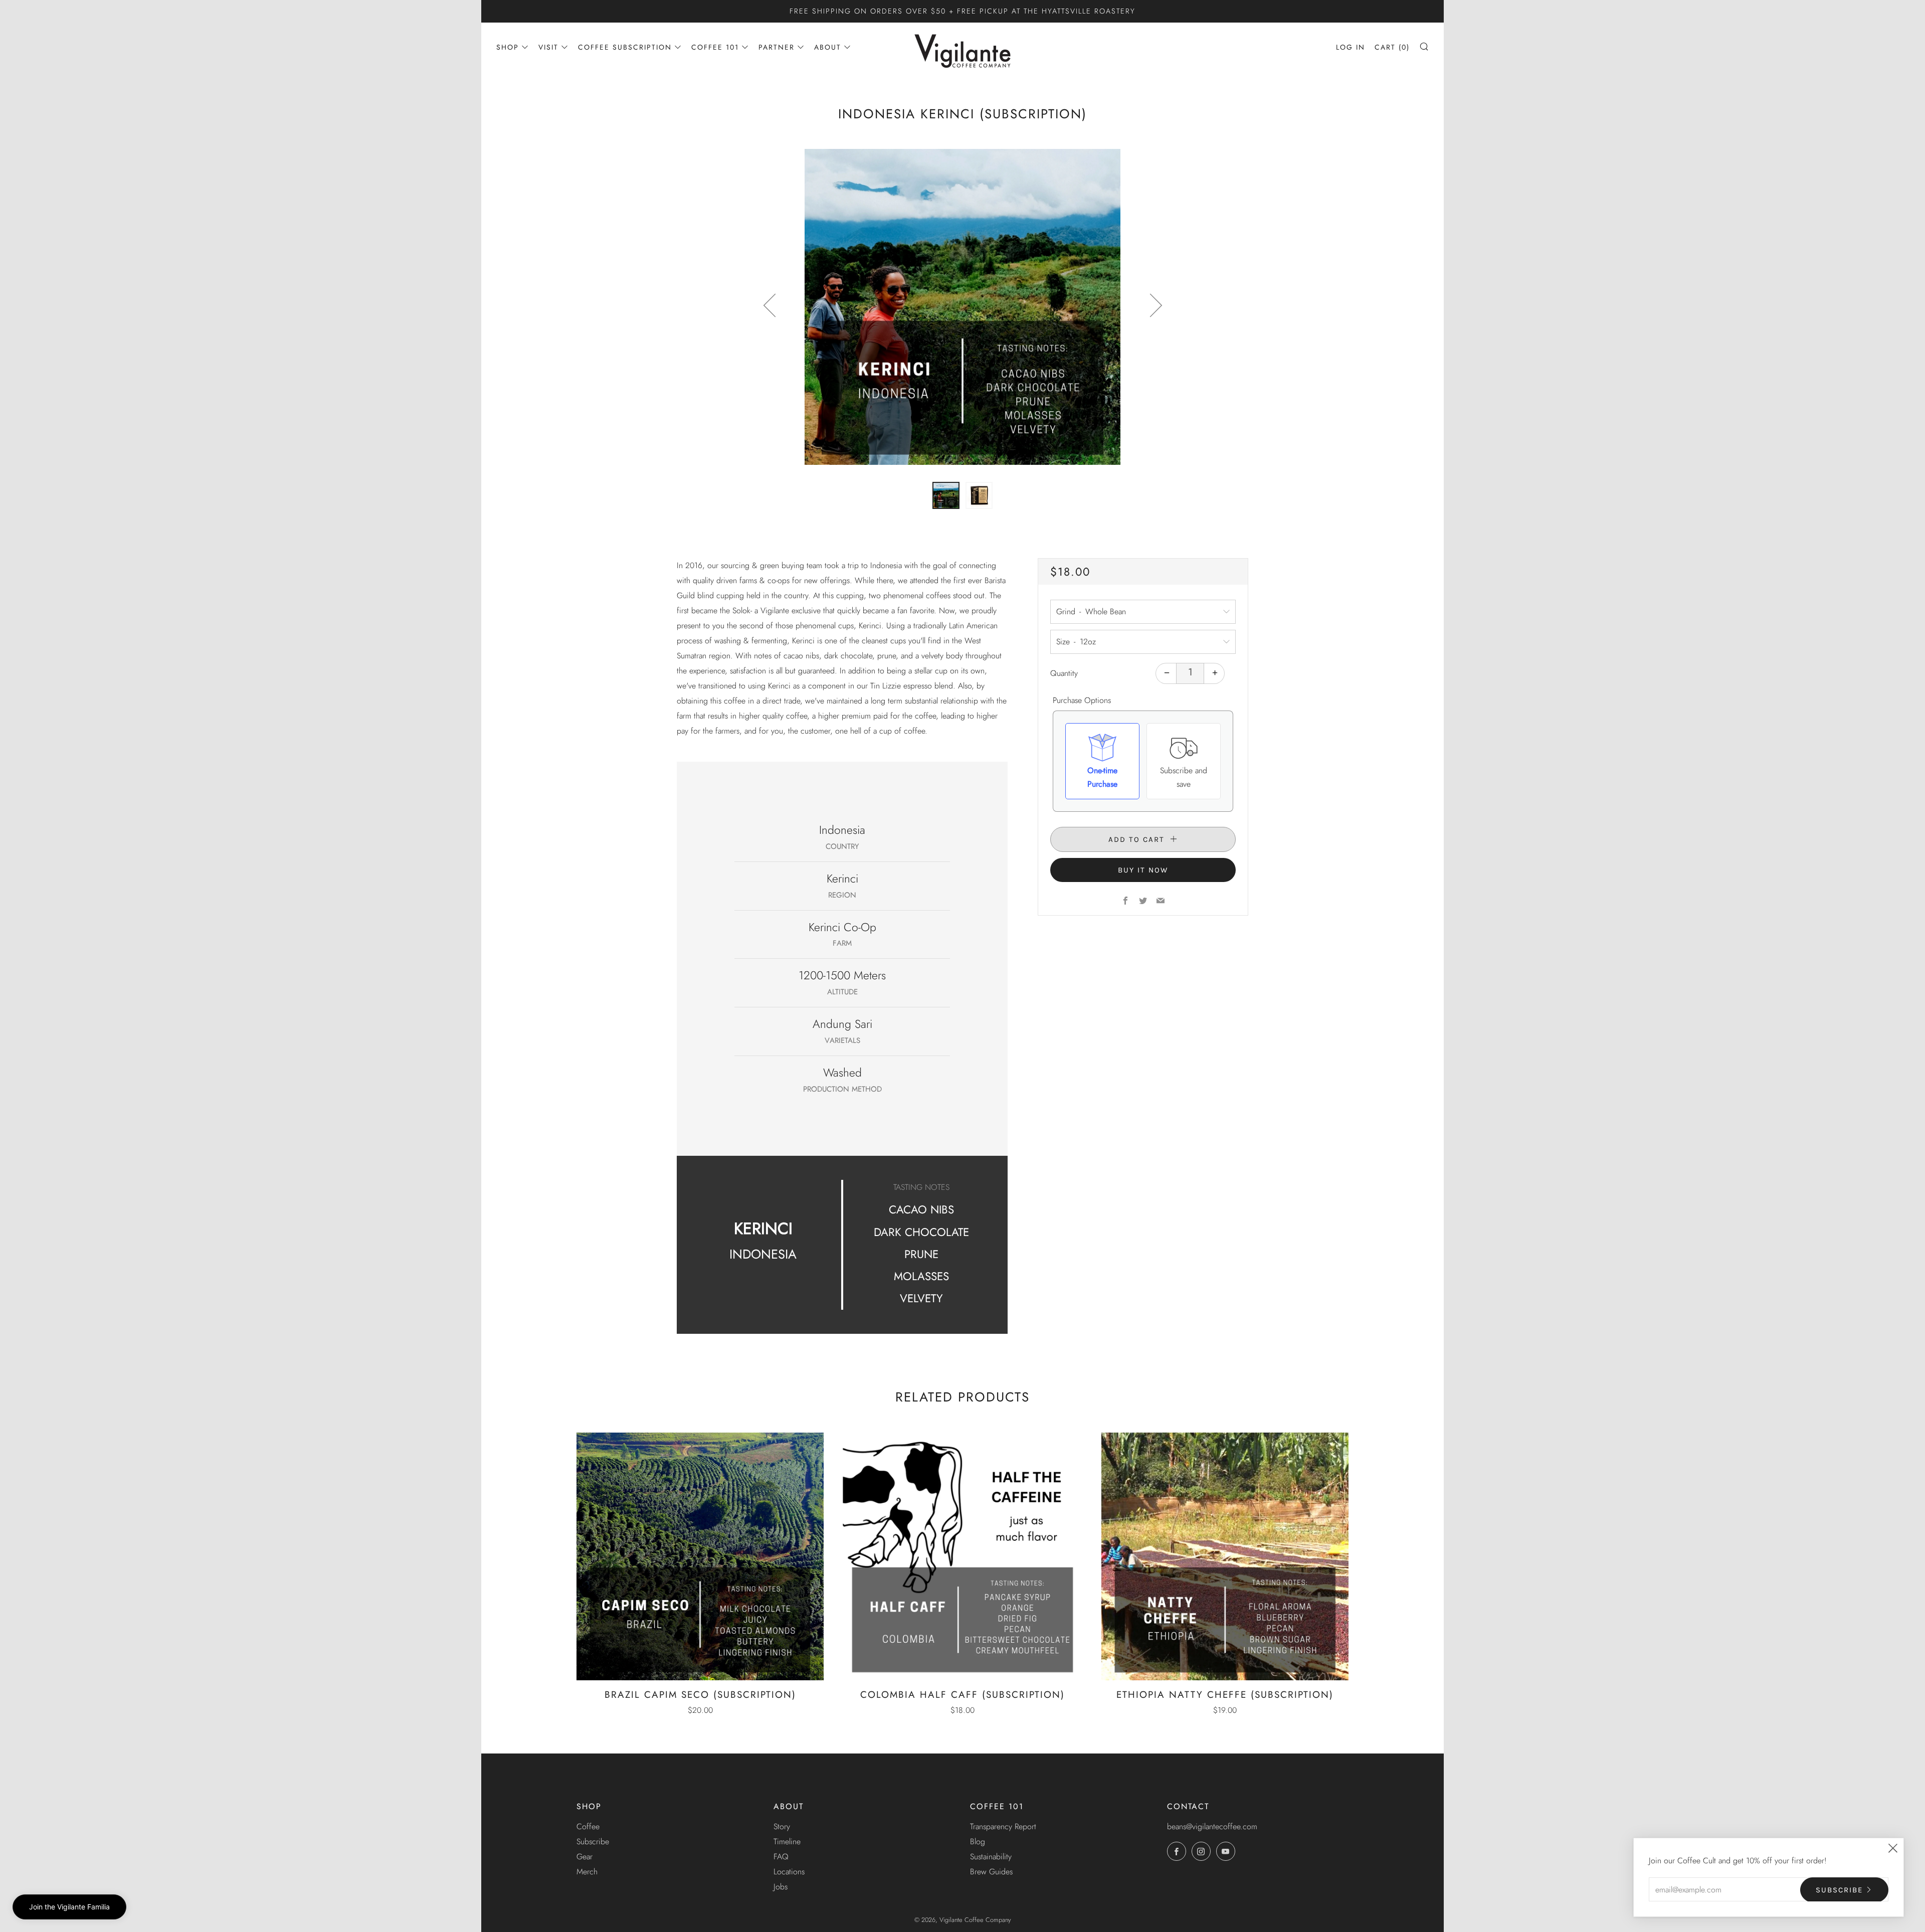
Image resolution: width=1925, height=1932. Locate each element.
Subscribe (593, 1841)
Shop (508, 47)
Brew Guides (991, 1872)
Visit (548, 47)
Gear (585, 1857)
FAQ (781, 1857)
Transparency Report (1003, 1826)
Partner (777, 47)
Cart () (1392, 47)
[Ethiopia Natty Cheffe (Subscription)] (1225, 1556)
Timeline (787, 1841)
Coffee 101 (715, 47)
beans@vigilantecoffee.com (1212, 1826)
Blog (978, 1841)
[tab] (946, 495)
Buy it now (1143, 870)
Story (782, 1826)
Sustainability (991, 1857)
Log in (1351, 47)
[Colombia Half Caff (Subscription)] (962, 1556)
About (828, 47)
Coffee (588, 1826)
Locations (789, 1872)
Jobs (781, 1887)
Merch (587, 1872)
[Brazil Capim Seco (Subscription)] (700, 1556)
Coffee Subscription (625, 47)
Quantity (1064, 673)
